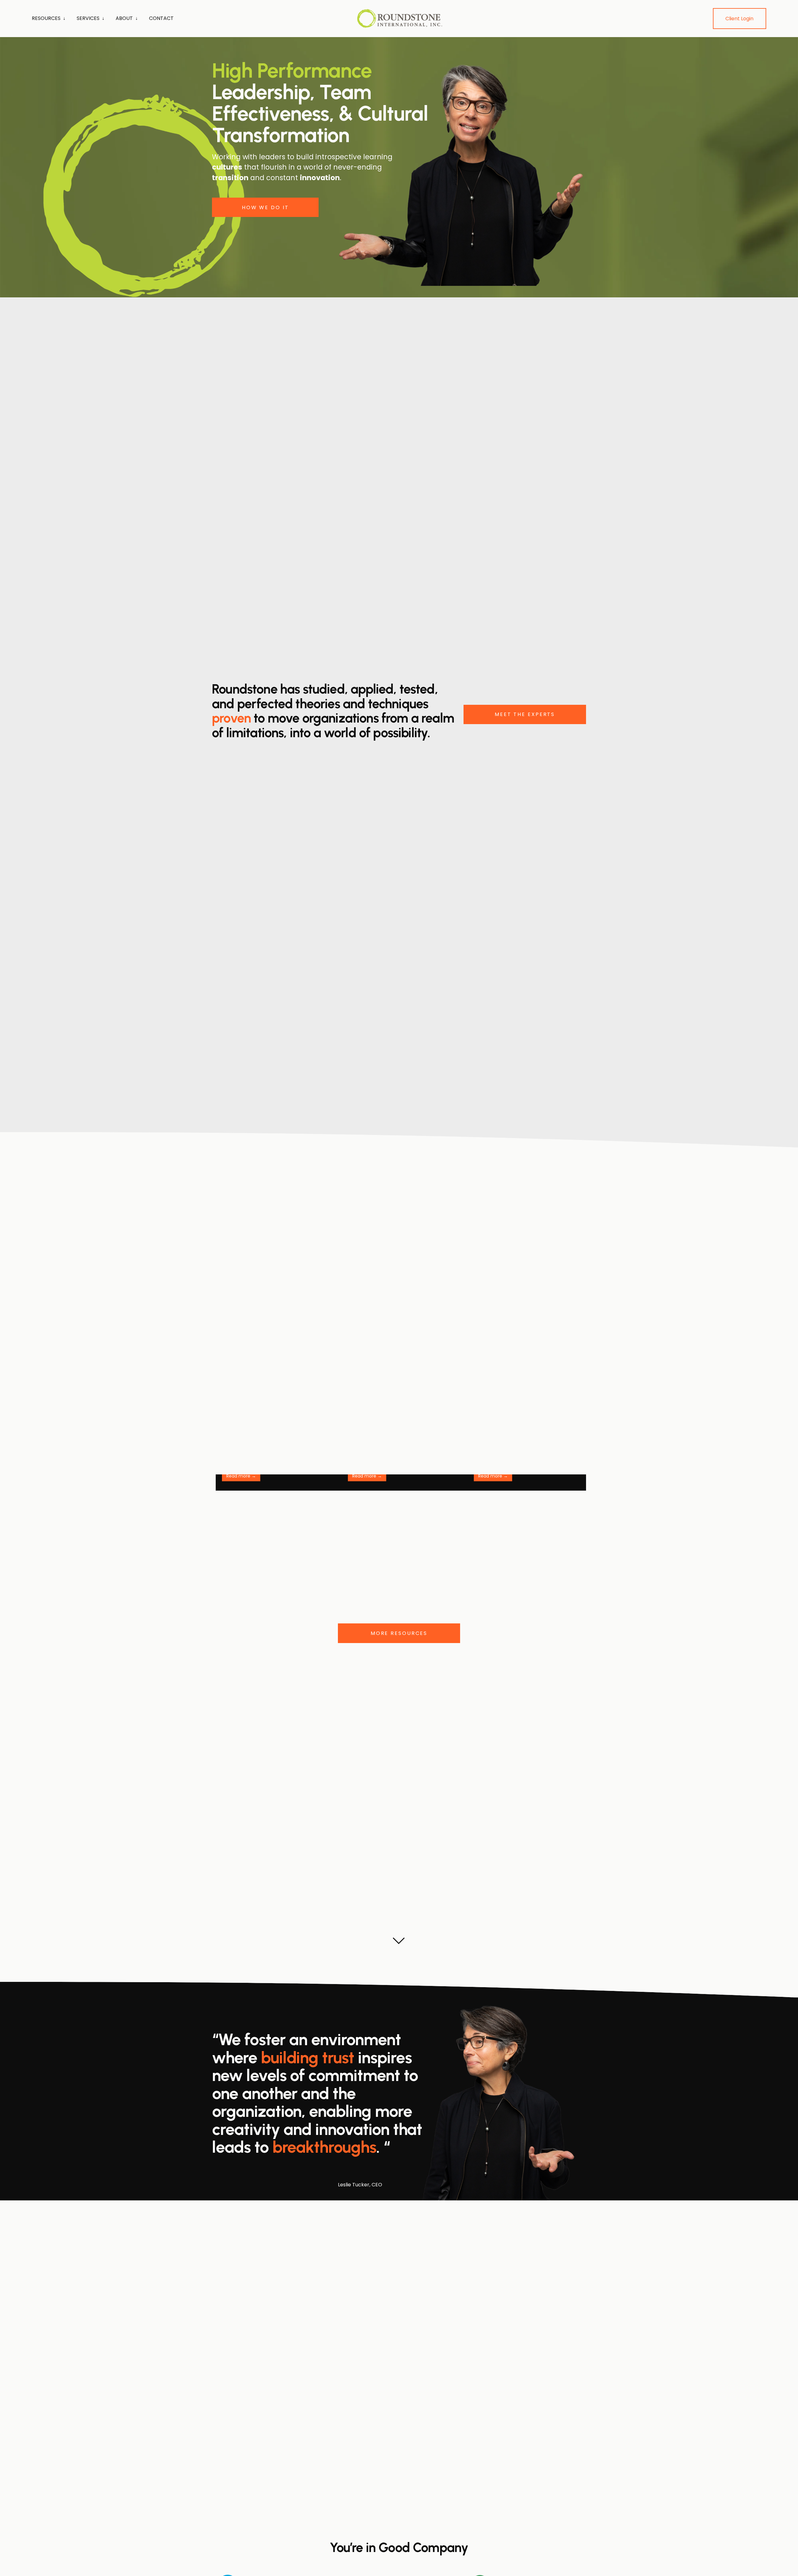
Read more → (241, 1476)
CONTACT (161, 18)
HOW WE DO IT (265, 207)
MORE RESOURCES (399, 1633)
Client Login (739, 19)
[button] (575, 1477)
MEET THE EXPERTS (525, 714)
